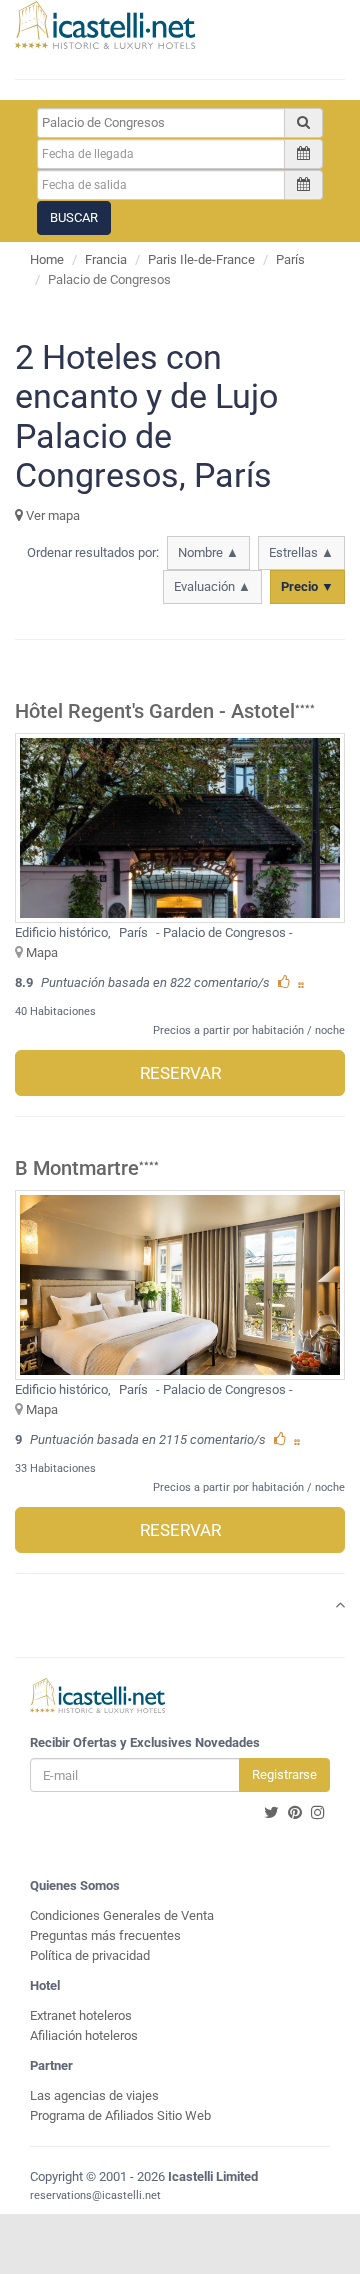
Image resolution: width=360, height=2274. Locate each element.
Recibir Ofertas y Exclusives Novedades (145, 1742)
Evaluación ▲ (212, 586)
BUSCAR (74, 217)
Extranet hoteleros (81, 2015)
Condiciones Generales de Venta (122, 1915)
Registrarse (284, 1774)
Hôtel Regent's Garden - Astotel (155, 711)
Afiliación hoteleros (84, 2035)
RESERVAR (180, 1073)
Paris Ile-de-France (201, 259)
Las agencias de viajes (94, 2095)
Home (47, 259)
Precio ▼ (307, 586)
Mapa (42, 952)
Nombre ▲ (208, 552)
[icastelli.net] (105, 25)
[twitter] (271, 1813)
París (290, 259)
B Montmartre (77, 1168)
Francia (106, 259)
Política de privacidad (90, 1955)
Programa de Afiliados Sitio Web (120, 2115)
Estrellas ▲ (301, 552)
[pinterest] (295, 1813)
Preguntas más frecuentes (105, 1935)
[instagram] (318, 1813)
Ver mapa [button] (51, 515)
